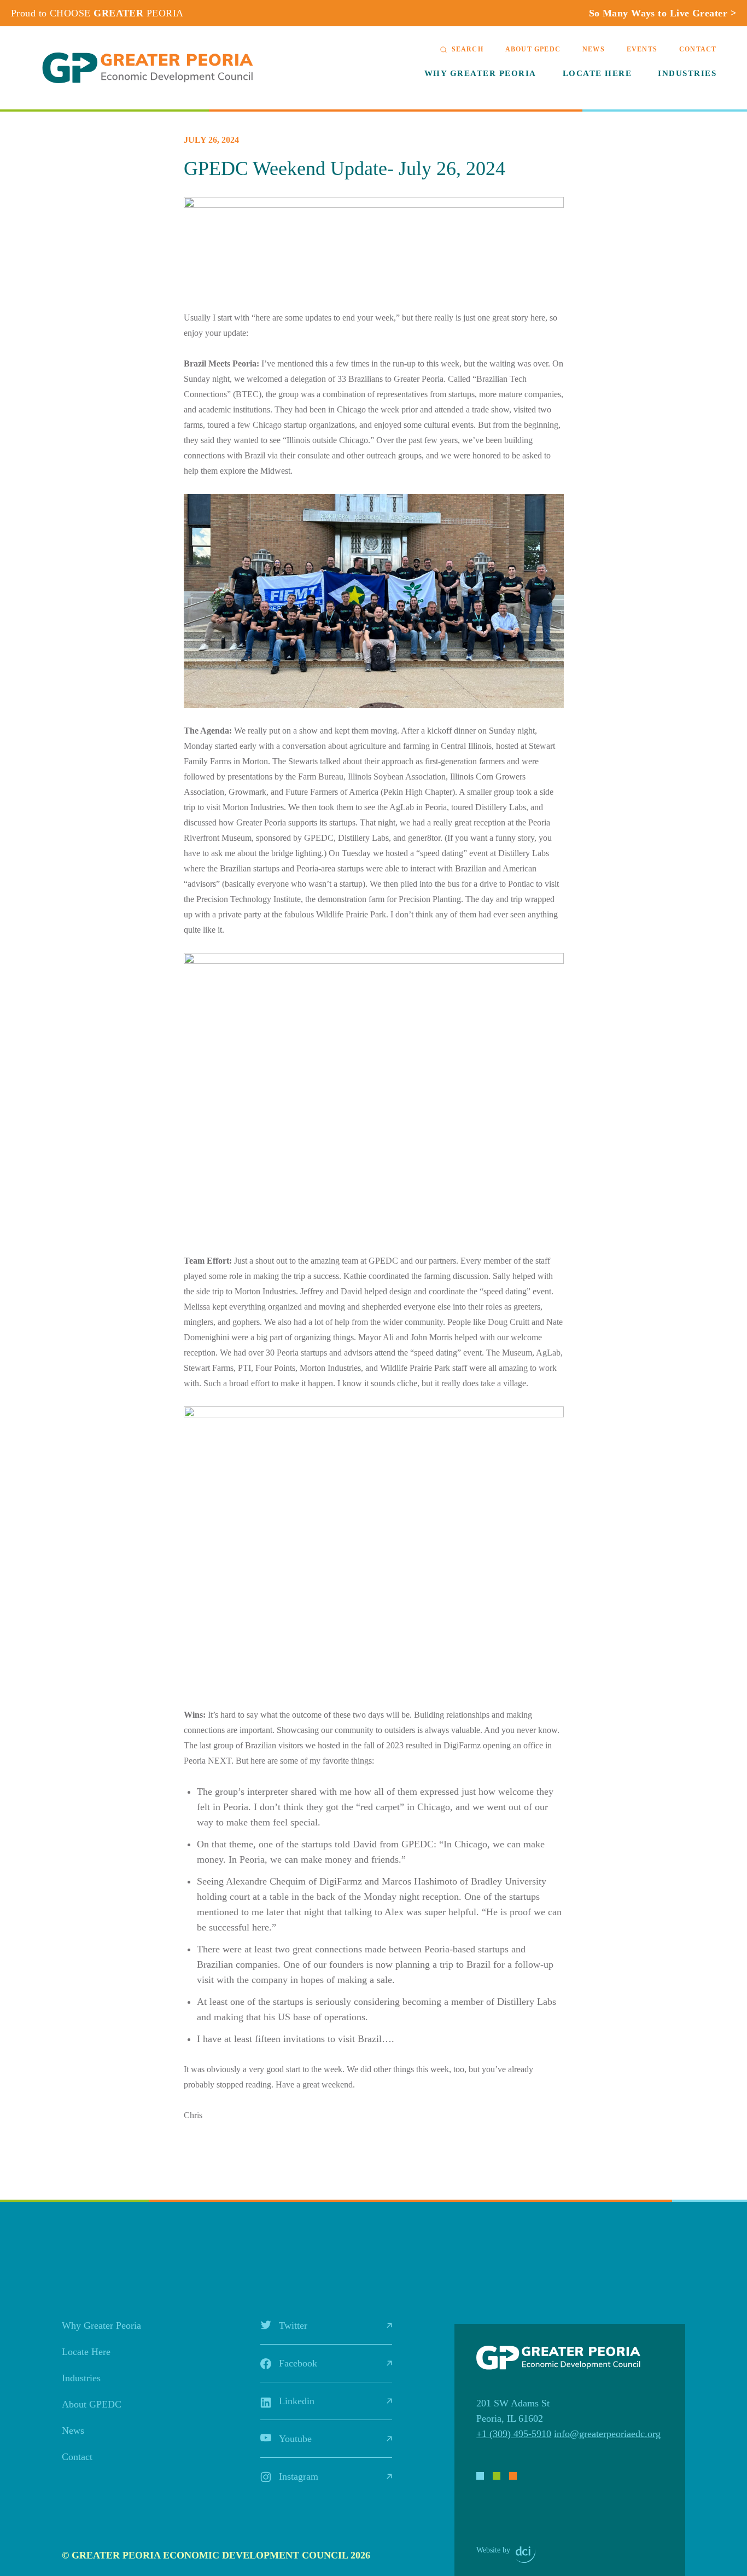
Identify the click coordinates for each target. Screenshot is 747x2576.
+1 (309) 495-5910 (514, 2434)
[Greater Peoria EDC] (148, 68)
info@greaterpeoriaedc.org (607, 2434)
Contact (698, 49)
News (594, 49)
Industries (687, 73)
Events (642, 49)
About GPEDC (533, 49)
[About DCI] (526, 2555)
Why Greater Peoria (480, 73)
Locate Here (597, 73)
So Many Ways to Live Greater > (663, 13)
